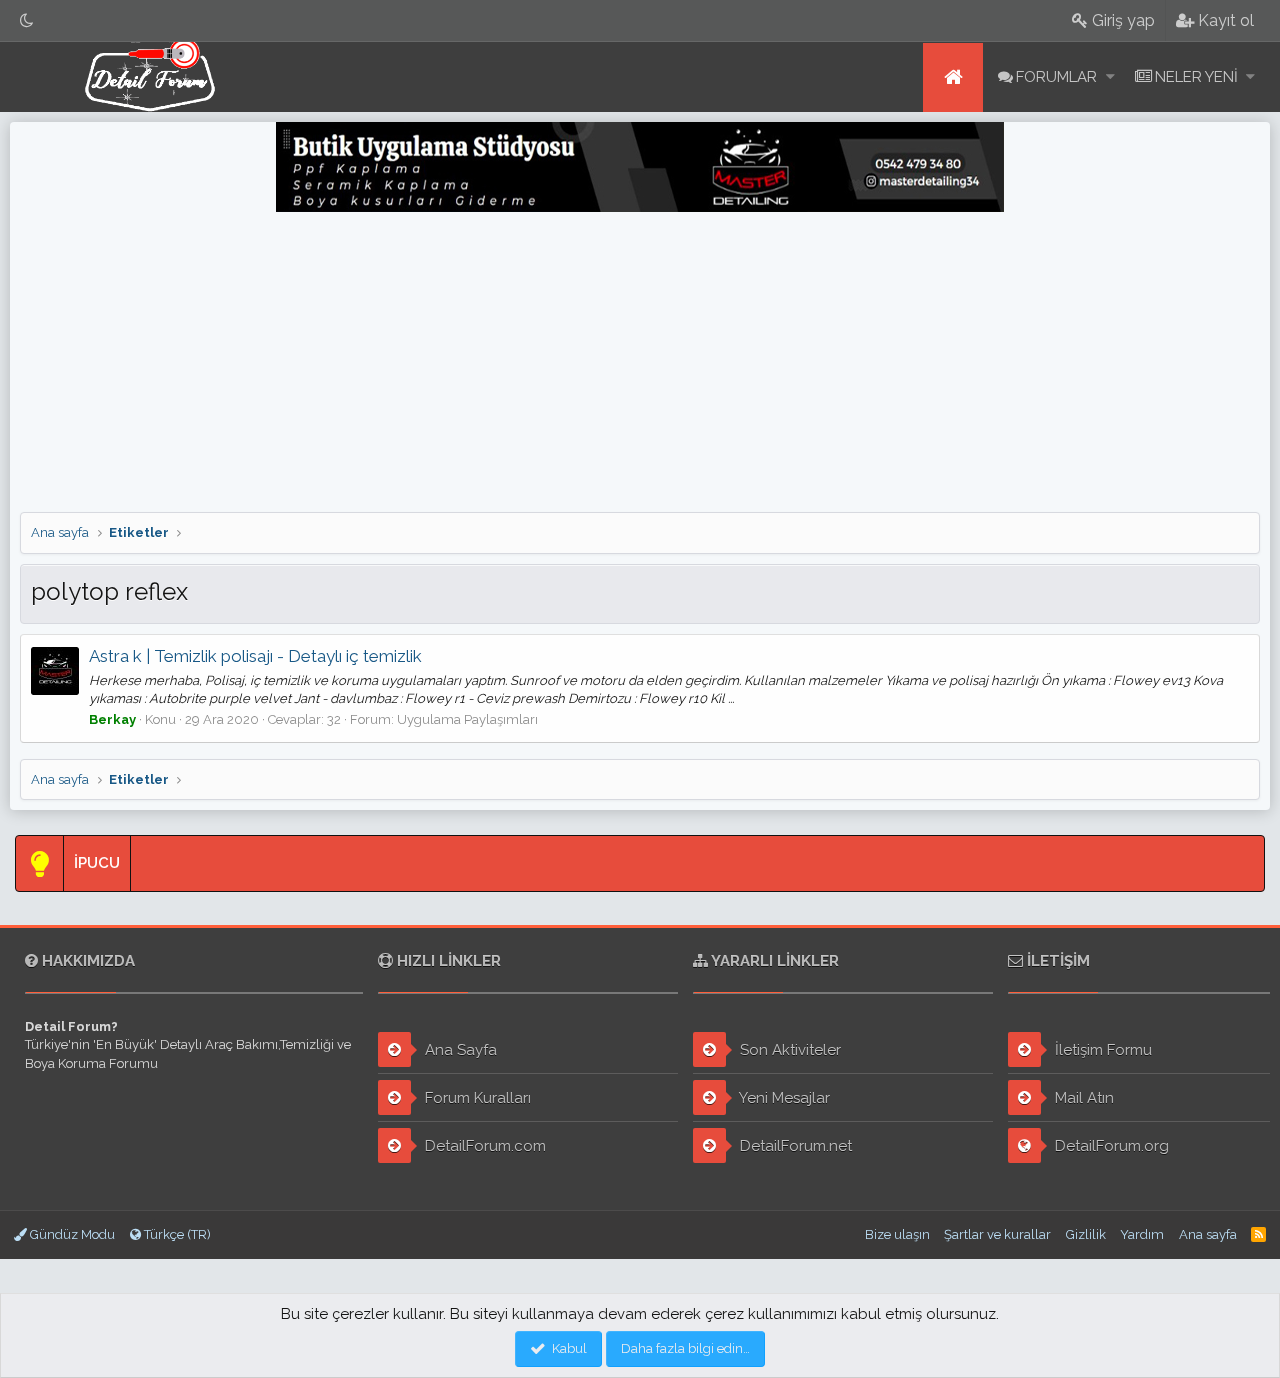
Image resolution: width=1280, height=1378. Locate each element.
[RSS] (1258, 1234)
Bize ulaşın (897, 1234)
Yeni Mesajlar (783, 1098)
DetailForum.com (483, 1146)
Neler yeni (1196, 77)
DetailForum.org (1110, 1146)
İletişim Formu (1101, 1050)
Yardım (1142, 1234)
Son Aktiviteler (788, 1050)
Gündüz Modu (71, 1234)
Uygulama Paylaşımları (467, 719)
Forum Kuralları (476, 1098)
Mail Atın (1082, 1098)
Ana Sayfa (459, 1050)
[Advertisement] (640, 362)
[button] (1110, 77)
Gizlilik (1086, 1234)
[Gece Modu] (27, 20)
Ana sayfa (953, 77)
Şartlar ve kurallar (997, 1234)
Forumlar (1056, 77)
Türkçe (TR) (176, 1234)
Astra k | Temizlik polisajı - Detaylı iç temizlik (255, 656)
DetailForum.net (794, 1146)
